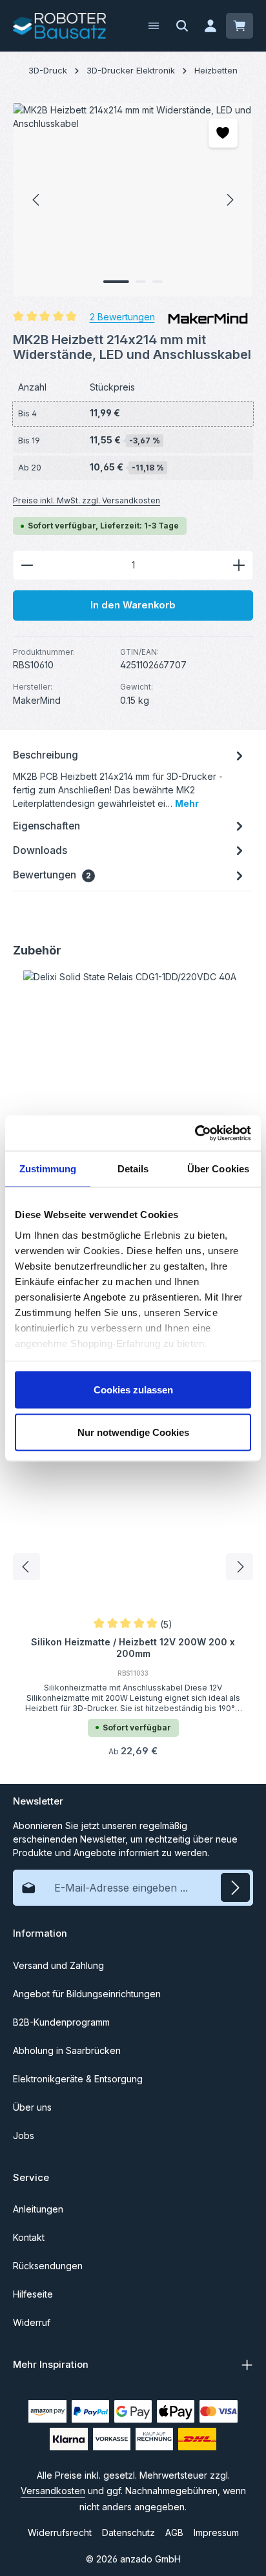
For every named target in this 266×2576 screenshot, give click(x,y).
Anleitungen (38, 2209)
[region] (133, 200)
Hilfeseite (33, 2294)
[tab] (130, 778)
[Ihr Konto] (210, 26)
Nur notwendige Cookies (133, 1432)
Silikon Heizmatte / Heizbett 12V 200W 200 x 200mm (133, 1648)
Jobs (24, 2135)
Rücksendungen (48, 2266)
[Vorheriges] (37, 200)
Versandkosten (53, 2491)
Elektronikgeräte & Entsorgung (78, 2079)
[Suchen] (182, 26)
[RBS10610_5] (133, 200)
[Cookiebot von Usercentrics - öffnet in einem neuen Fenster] (195, 1133)
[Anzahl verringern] (27, 565)
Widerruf (32, 2322)
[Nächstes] (229, 200)
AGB (174, 2532)
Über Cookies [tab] (218, 1169)
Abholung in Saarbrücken (67, 2050)
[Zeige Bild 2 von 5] (141, 282)
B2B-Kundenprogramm (61, 2022)
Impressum (216, 2532)
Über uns (32, 2107)
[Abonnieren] (235, 1887)
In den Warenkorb (133, 605)
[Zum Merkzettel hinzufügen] (223, 133)
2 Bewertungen (122, 316)
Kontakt (29, 2237)
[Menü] (154, 26)
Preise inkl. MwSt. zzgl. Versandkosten (87, 500)
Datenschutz (128, 2532)
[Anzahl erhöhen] (239, 565)
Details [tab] (133, 1169)
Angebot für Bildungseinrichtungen (87, 1994)
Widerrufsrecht (60, 2532)
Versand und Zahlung (58, 1965)
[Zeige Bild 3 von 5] (158, 282)
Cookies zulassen (133, 1390)
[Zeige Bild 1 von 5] (116, 282)
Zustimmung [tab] (48, 1169)
